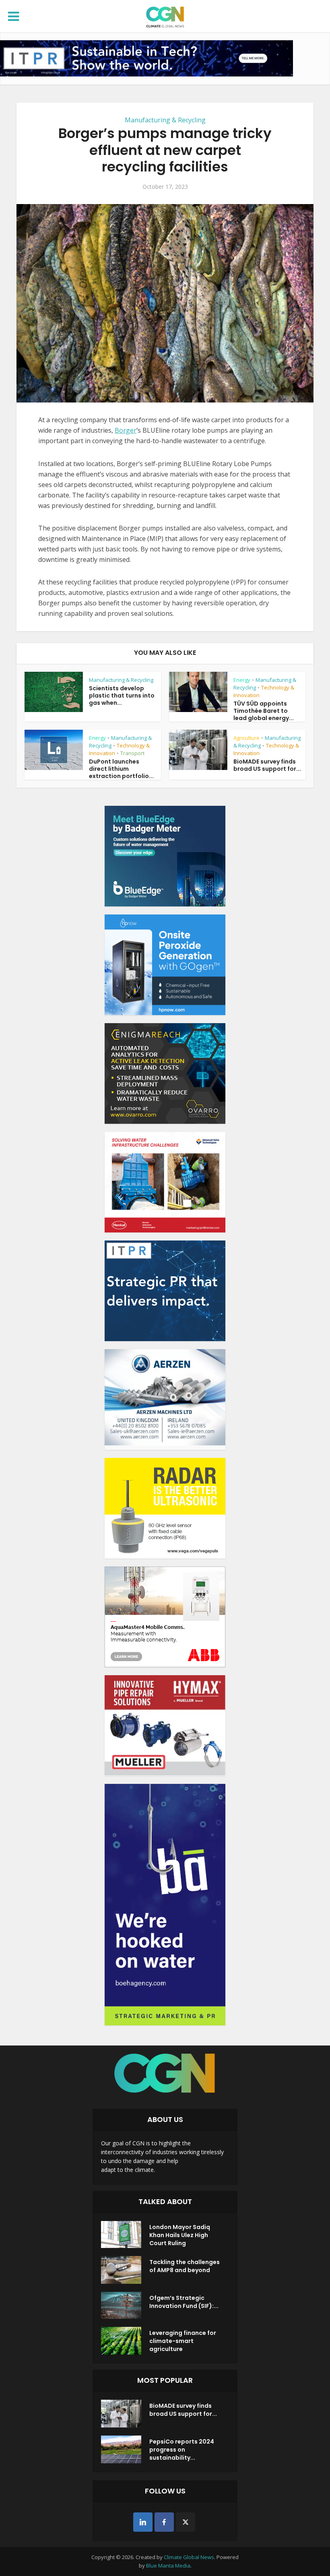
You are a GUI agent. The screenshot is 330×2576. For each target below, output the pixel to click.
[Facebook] (164, 2522)
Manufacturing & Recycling (165, 120)
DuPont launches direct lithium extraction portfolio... (121, 769)
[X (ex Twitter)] (186, 2522)
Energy (242, 680)
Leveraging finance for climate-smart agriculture (183, 2341)
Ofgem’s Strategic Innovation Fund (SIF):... (184, 2302)
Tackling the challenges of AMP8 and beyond (185, 2266)
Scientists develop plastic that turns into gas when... (122, 696)
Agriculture (246, 738)
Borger (126, 430)
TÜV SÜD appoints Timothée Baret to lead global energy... (264, 711)
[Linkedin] (143, 2522)
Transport (132, 753)
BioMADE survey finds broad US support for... (267, 765)
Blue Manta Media (168, 2566)
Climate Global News (189, 2557)
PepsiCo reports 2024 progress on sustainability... (182, 2450)
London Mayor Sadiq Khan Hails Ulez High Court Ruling (180, 2235)
